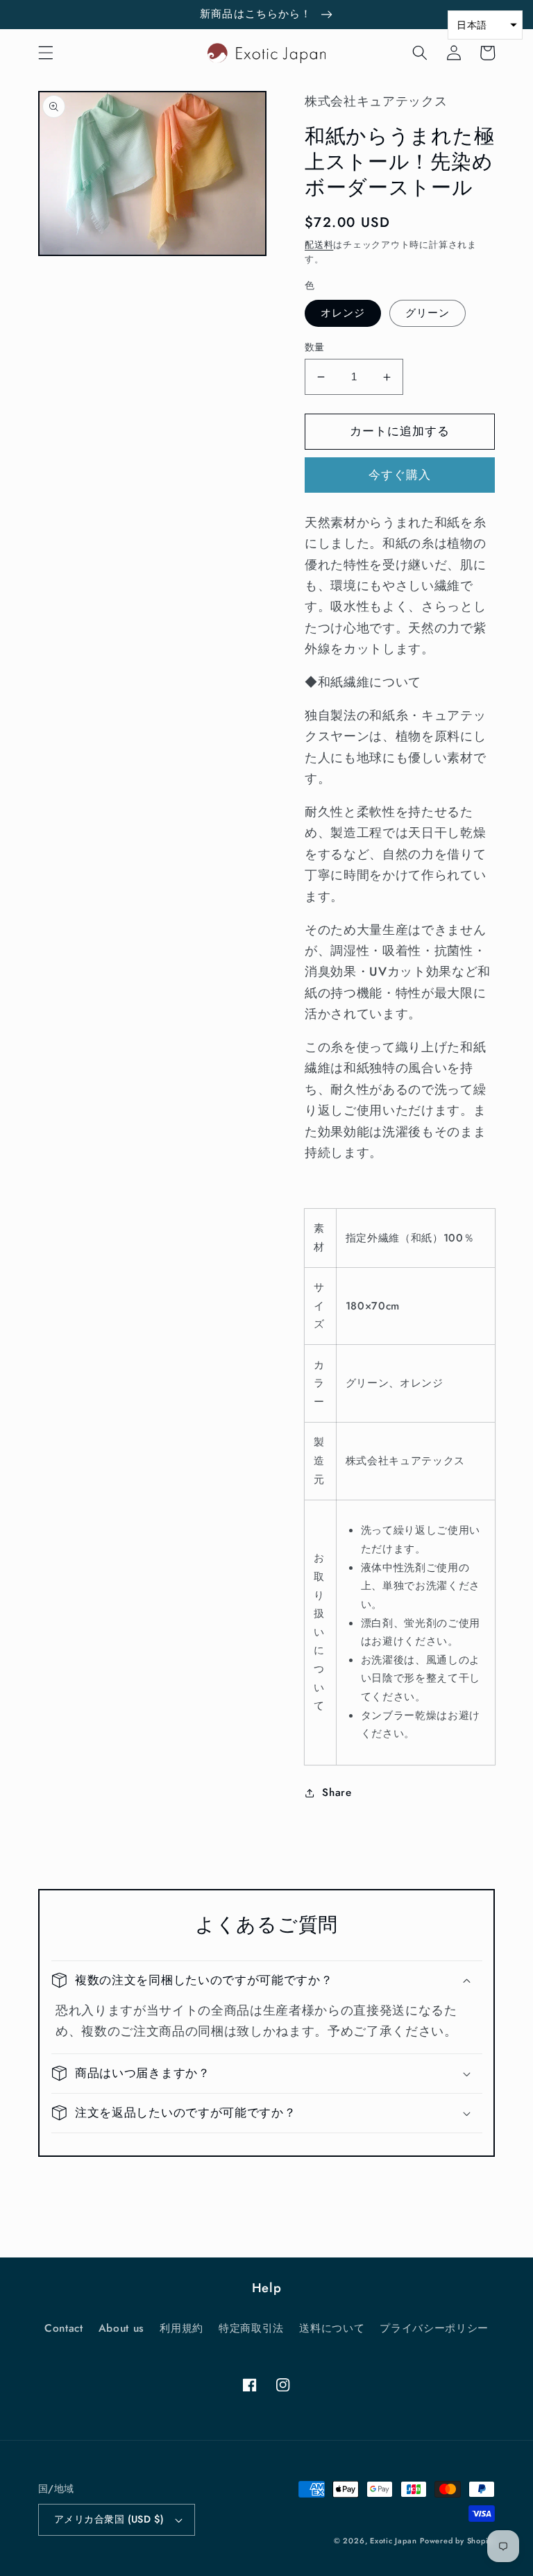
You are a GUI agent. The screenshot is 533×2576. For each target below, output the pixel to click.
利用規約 (181, 2328)
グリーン (428, 313)
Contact (64, 2328)
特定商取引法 (251, 2328)
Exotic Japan (393, 2541)
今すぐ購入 (400, 475)
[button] (46, 53)
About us (121, 2328)
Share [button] (337, 1793)
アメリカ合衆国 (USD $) (109, 2519)
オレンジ (343, 313)
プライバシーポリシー (434, 2328)
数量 (315, 347)
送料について (332, 2328)
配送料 (319, 245)
